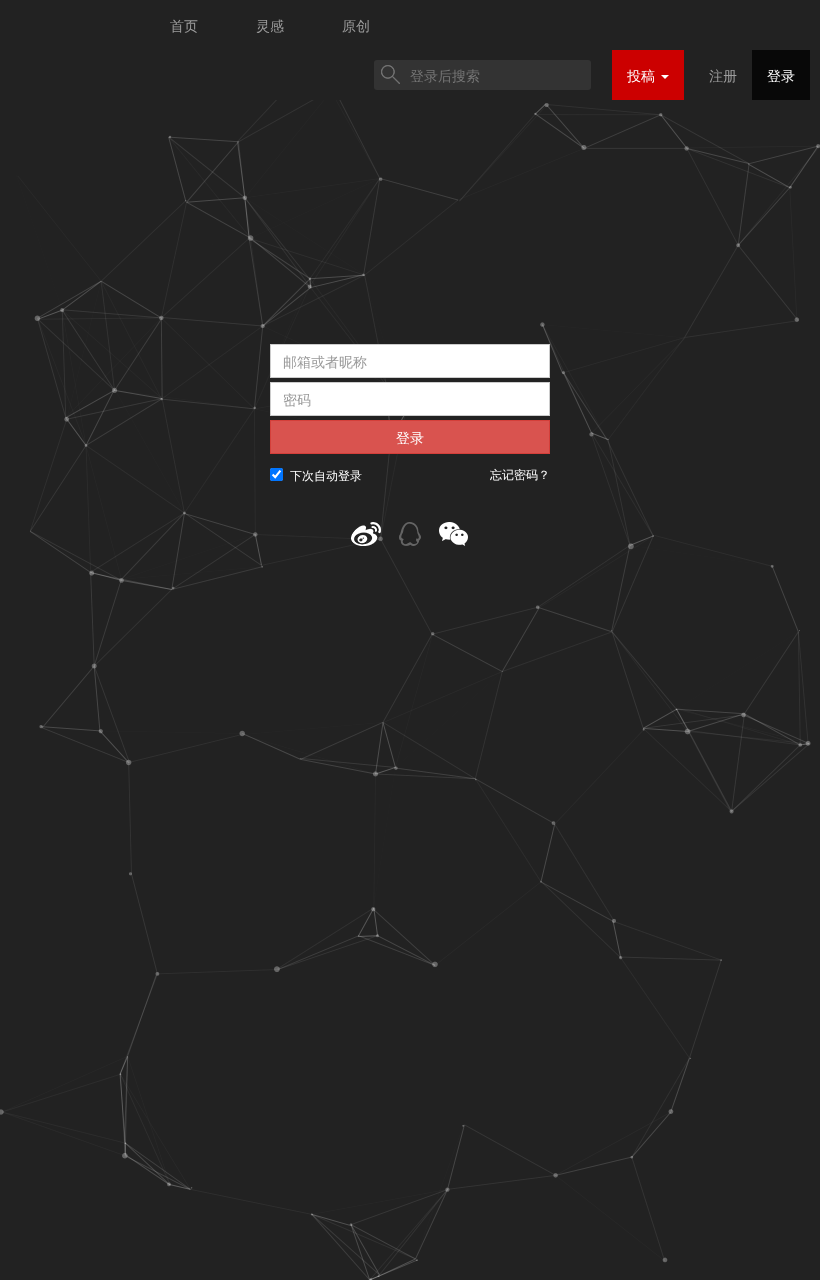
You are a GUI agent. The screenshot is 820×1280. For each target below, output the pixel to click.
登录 (781, 75)
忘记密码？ (520, 474)
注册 (723, 75)
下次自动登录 (326, 474)
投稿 (643, 75)
